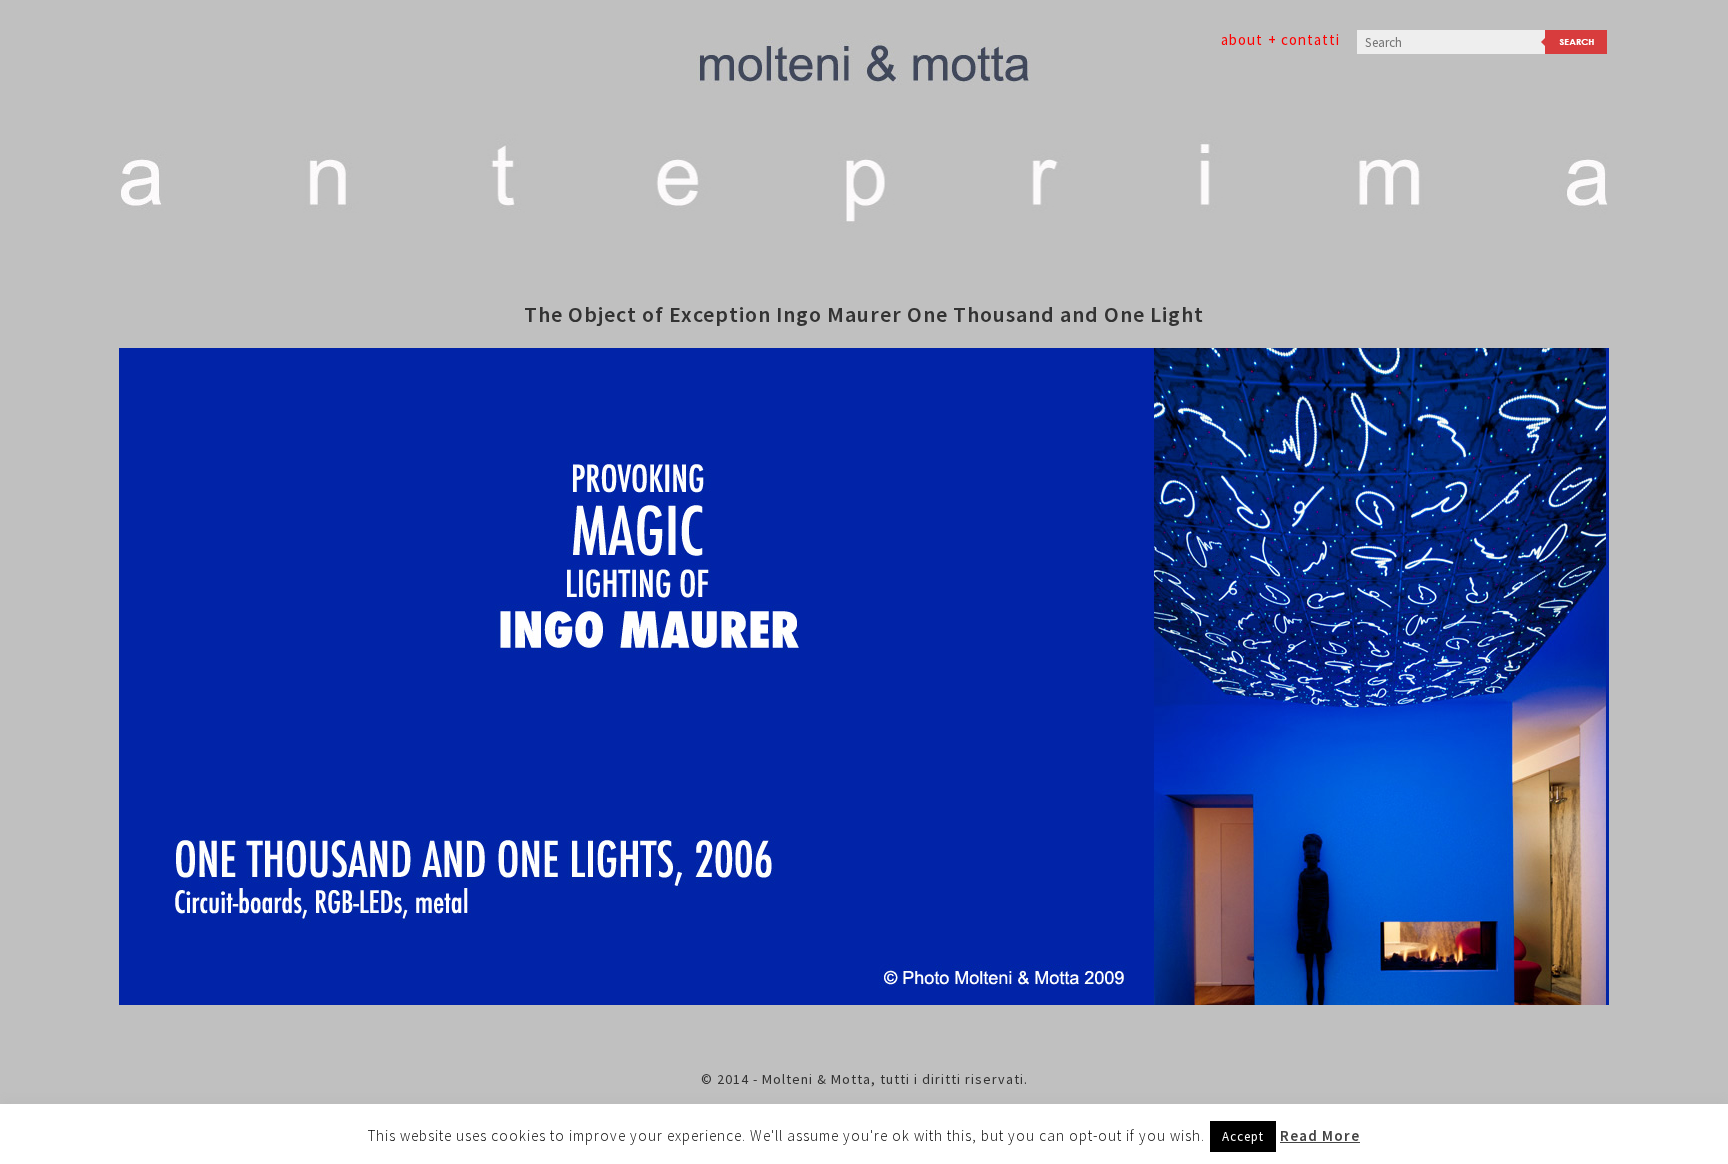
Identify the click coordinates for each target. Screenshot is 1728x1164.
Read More (1320, 1135)
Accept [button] (1243, 1136)
